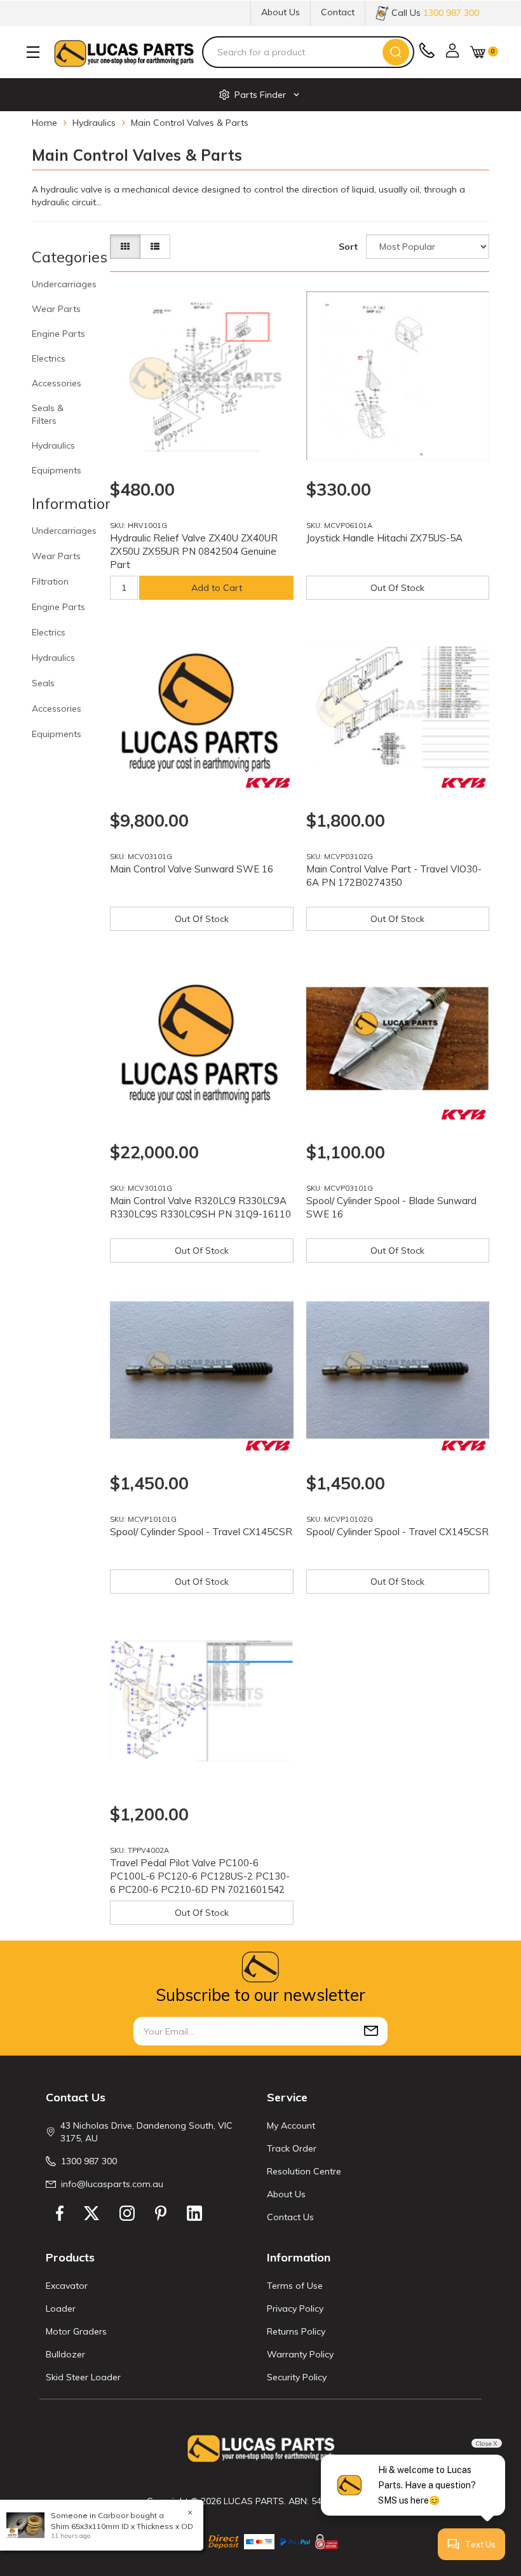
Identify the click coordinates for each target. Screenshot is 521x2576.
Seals (43, 683)
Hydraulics (53, 445)
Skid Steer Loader (83, 2377)
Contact (338, 12)
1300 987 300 (89, 2161)
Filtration (50, 581)
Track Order (292, 2148)
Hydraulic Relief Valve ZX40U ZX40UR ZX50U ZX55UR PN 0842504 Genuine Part (194, 551)
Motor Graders (76, 2331)
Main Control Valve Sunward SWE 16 (192, 869)
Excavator (67, 2286)
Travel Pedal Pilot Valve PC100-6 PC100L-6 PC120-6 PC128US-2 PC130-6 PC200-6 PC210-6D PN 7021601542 (200, 1876)
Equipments (57, 470)
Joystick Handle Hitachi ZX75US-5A (384, 538)
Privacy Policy (295, 2308)
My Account (291, 2125)
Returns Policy (296, 2331)
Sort (348, 247)
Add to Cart (217, 588)
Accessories (57, 383)
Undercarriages (64, 284)
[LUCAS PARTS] (124, 52)
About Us (281, 12)
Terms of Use (295, 2286)
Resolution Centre (304, 2171)
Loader (61, 2308)
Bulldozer (65, 2354)
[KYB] (268, 783)
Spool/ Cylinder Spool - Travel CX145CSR (201, 1532)
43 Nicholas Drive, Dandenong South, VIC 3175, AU (146, 2132)
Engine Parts (58, 334)
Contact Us (290, 2217)
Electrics (49, 358)
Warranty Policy (300, 2354)
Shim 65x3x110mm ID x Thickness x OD (122, 2526)
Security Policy (297, 2377)
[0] (478, 52)
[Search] (396, 52)
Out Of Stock (397, 588)
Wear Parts (56, 309)
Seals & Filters (48, 414)
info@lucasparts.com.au (112, 2184)
